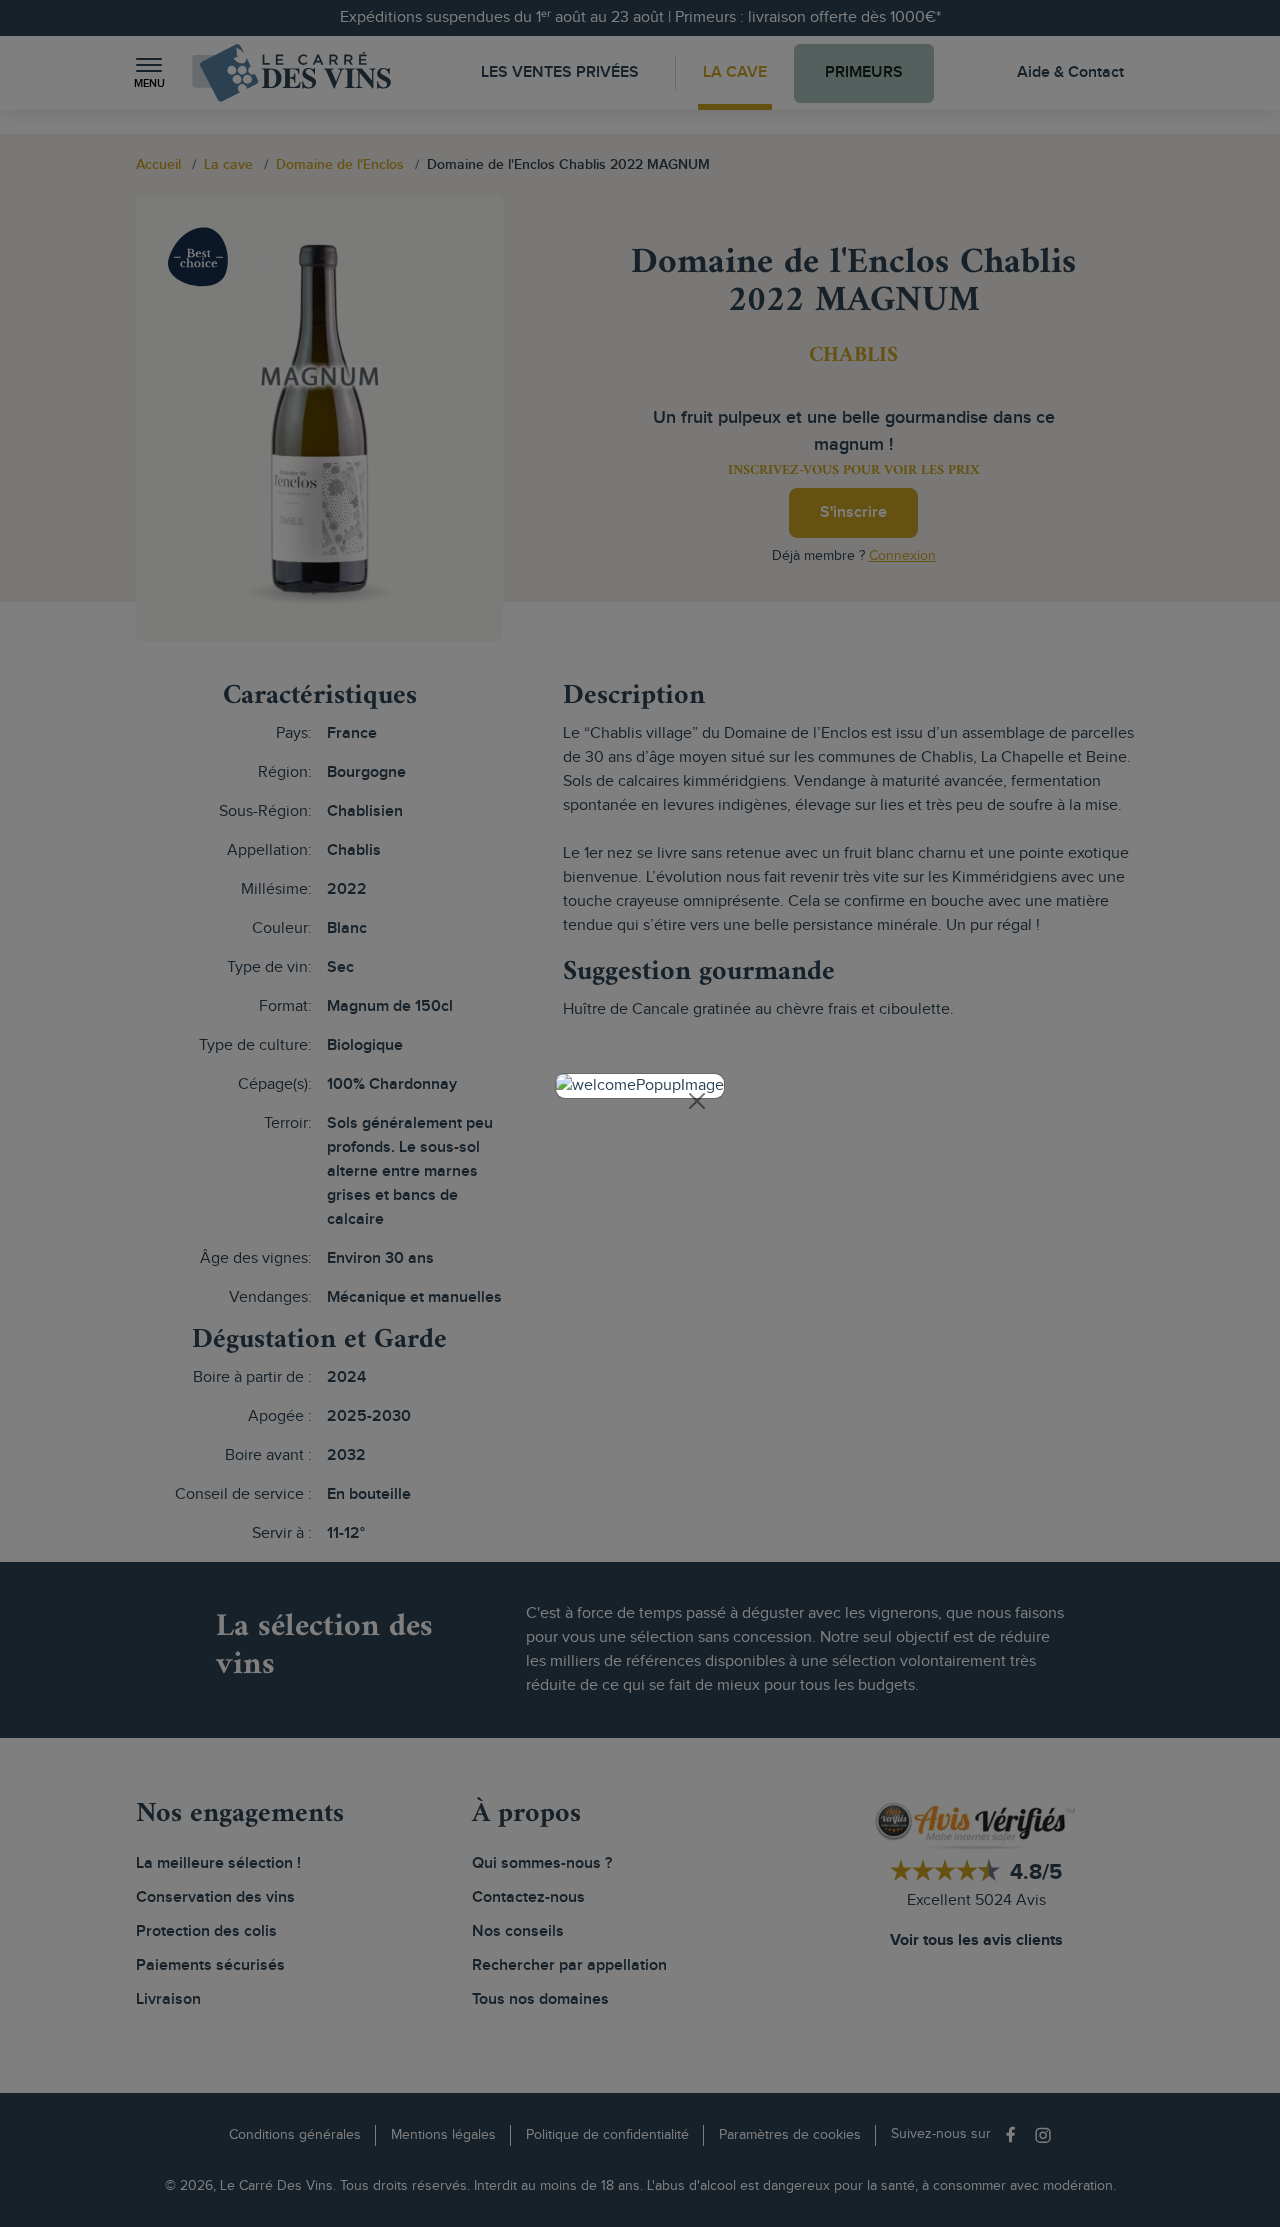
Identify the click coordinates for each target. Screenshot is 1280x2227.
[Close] (697, 1101)
